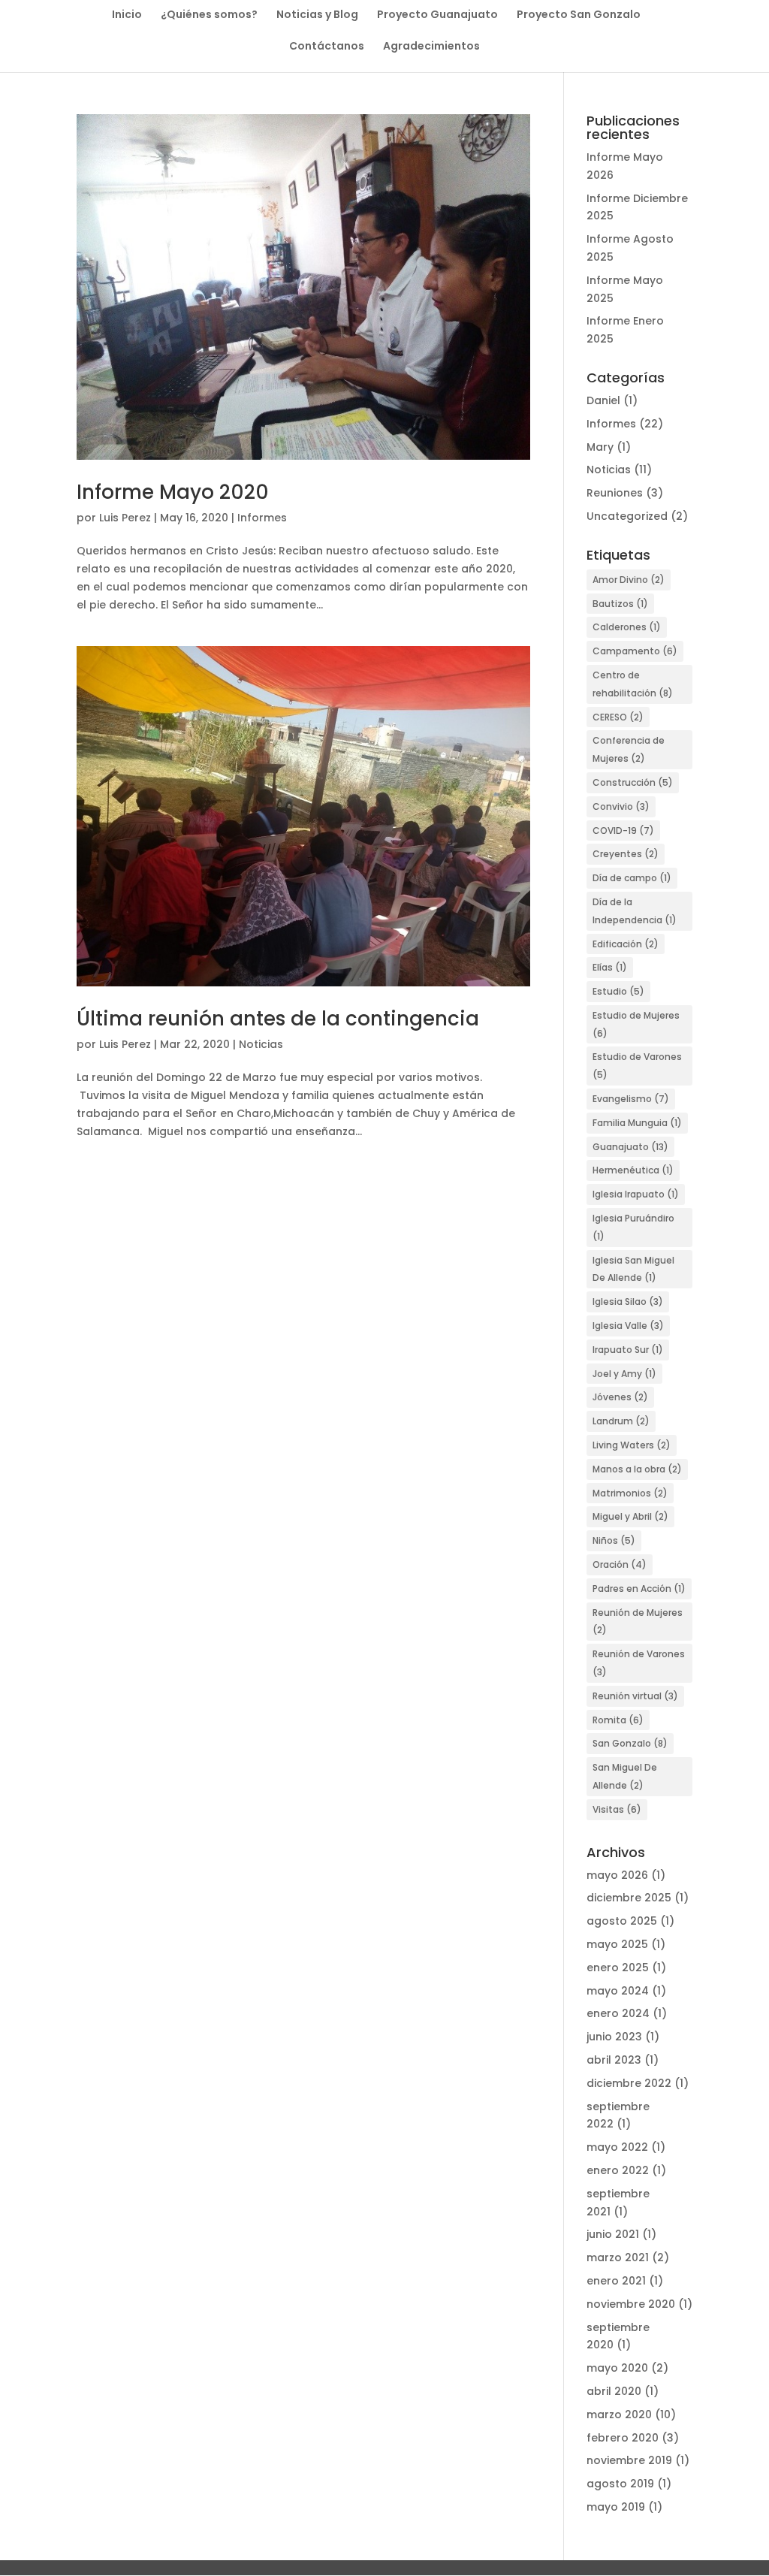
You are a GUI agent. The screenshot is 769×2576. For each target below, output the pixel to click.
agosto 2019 (620, 2484)
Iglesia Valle (628, 1326)
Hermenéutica (633, 1170)
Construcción (633, 782)
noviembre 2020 (631, 2304)
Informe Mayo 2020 (173, 492)
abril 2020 (614, 2391)
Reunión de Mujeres (638, 1622)
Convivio (621, 806)
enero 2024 (618, 2013)
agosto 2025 (622, 1921)
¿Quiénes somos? (209, 15)
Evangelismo (631, 1099)
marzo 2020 (619, 2414)
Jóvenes (620, 1397)
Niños (614, 1540)
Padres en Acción (639, 1588)
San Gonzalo (630, 1743)
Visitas (617, 1809)
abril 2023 (614, 2060)
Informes (262, 518)
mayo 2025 (617, 1944)
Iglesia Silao (628, 1302)
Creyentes (626, 854)
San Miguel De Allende (625, 1776)
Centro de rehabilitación (633, 684)
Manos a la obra (637, 1469)
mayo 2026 (617, 1875)
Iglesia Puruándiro (633, 1227)
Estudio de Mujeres (636, 1024)
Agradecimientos (431, 47)
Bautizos (620, 604)
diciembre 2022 (629, 2083)
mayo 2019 (616, 2507)
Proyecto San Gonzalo (579, 15)
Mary (600, 447)
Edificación (626, 944)
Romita (618, 1720)
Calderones (627, 627)
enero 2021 (616, 2281)
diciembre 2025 (629, 1898)
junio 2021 (613, 2234)
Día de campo (632, 878)
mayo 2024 (618, 1991)
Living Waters (632, 1445)
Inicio (127, 15)
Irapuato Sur (628, 1350)
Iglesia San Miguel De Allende (633, 1269)
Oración (620, 1564)
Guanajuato (630, 1147)
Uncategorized (627, 516)
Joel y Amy (624, 1374)
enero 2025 (618, 1967)
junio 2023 (614, 2037)
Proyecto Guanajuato (437, 15)
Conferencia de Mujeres (629, 749)
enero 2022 (618, 2170)
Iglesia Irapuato (636, 1194)
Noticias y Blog (317, 15)
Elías (610, 967)
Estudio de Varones (637, 1066)
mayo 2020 (617, 2368)
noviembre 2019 (629, 2460)
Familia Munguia (637, 1123)
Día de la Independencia (635, 911)
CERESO (618, 717)
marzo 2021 (618, 2257)
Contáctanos (327, 47)
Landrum (621, 1421)
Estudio (618, 991)
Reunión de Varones (639, 1663)
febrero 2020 (623, 2438)
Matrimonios (630, 1493)
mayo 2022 (617, 2147)
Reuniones (615, 493)
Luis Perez (125, 518)
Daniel (603, 400)
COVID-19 (623, 830)
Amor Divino (629, 580)
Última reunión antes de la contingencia (278, 1019)
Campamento (635, 651)
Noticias (261, 1044)
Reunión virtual (635, 1696)
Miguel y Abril (630, 1516)
